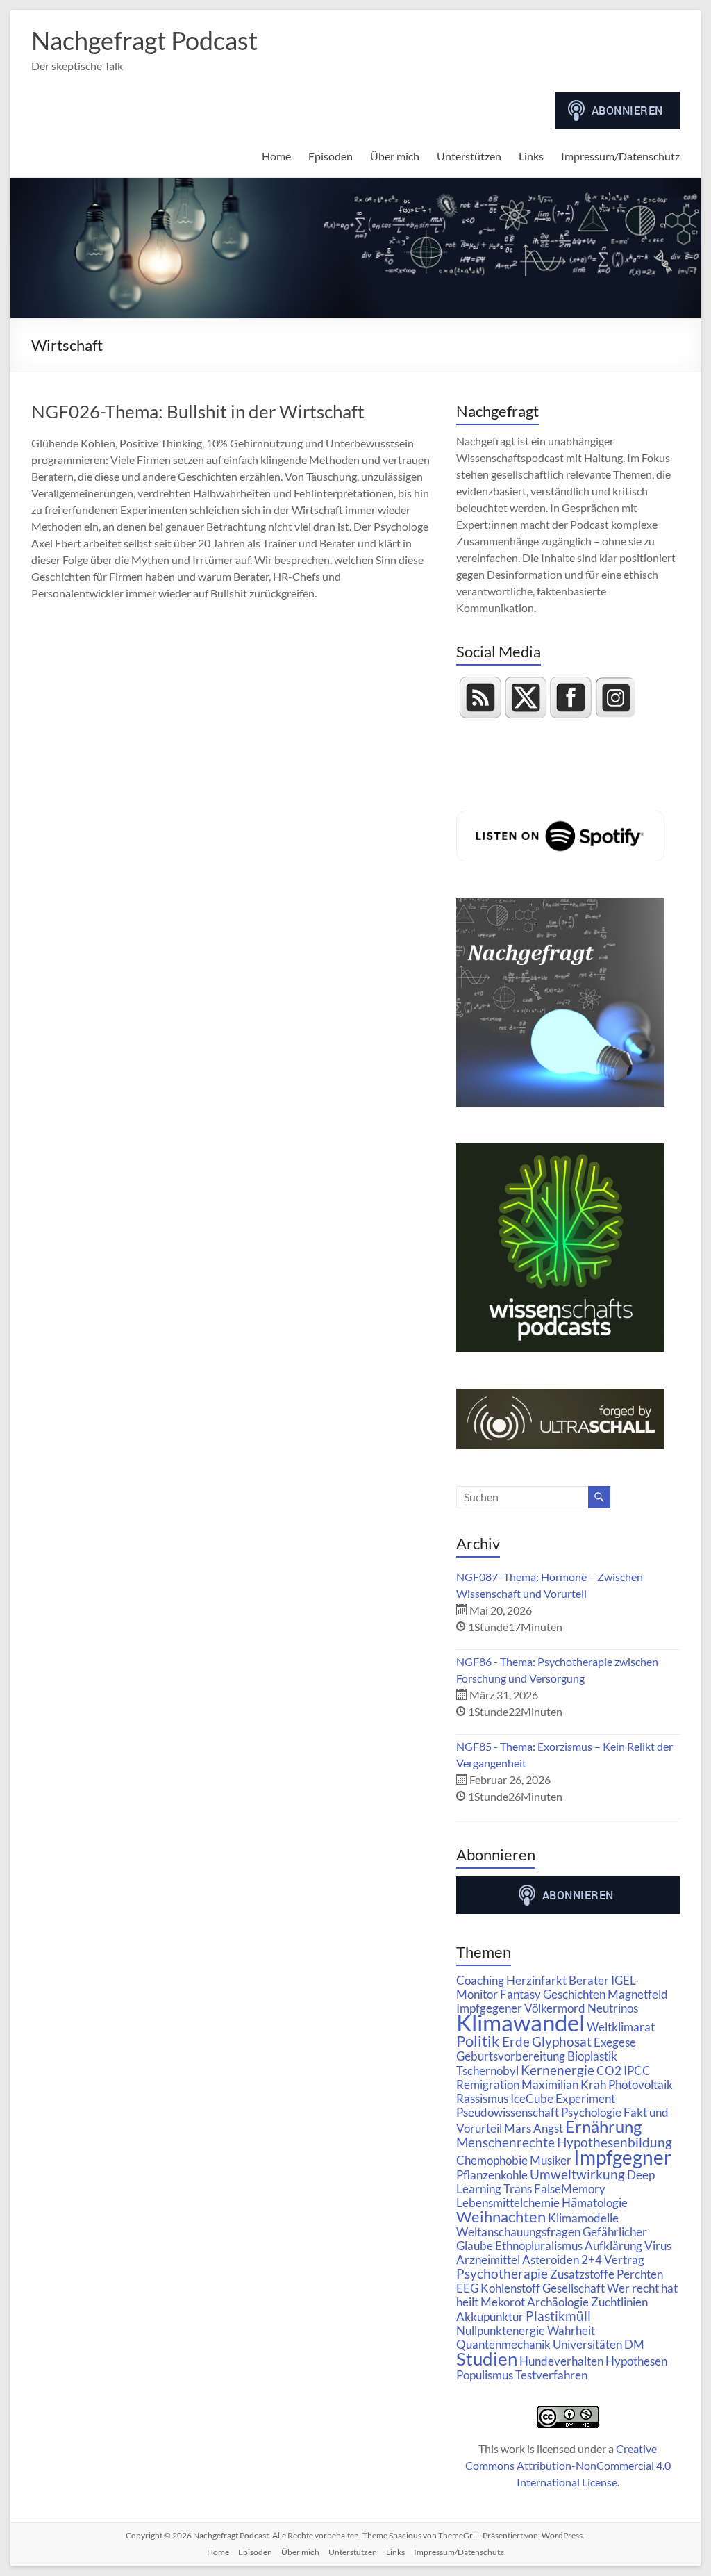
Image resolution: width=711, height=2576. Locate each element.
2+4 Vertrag (613, 2260)
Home (276, 156)
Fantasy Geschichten (553, 1994)
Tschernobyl (487, 2071)
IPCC (637, 2071)
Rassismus (482, 2098)
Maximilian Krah (564, 2084)
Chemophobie (492, 2160)
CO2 (609, 2071)
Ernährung (603, 2126)
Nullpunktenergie (501, 2330)
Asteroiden (551, 2260)
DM (634, 2344)
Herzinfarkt (536, 1980)
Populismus (485, 2375)
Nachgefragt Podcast (144, 40)
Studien (487, 2359)
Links (531, 156)
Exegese (615, 2042)
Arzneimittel (488, 2260)
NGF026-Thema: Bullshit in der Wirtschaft (198, 411)
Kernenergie (558, 2070)
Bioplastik (592, 2056)
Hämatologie (595, 2203)
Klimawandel (520, 2022)
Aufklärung (613, 2246)
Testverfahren (551, 2375)
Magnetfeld (638, 1994)
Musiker (551, 2160)
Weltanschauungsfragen (518, 2232)
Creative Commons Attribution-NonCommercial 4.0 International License (568, 2465)
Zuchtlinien (619, 2302)
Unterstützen (469, 156)
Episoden (331, 156)
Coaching (480, 1980)
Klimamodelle (583, 2218)
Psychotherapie (502, 2273)
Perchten (640, 2274)
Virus (658, 2246)
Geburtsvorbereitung (511, 2056)
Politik (478, 2041)
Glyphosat (562, 2041)
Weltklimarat (621, 2027)
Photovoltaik (641, 2084)
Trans (518, 2189)
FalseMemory (570, 2189)
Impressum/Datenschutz (620, 156)
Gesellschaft (574, 2288)
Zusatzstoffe (582, 2274)
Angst (548, 2128)
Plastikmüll (558, 2316)
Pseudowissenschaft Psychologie (539, 2112)
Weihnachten (501, 2217)
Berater (589, 1980)
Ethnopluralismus (539, 2246)
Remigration (488, 2084)
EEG (467, 2288)
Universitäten (587, 2344)
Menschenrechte (505, 2142)
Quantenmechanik (503, 2344)
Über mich (395, 156)
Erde (516, 2041)
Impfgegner (622, 2157)
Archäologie (558, 2302)
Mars (518, 2128)
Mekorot (503, 2302)
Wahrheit (571, 2330)
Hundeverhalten (561, 2361)
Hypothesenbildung (614, 2142)
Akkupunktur (490, 2317)
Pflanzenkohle (492, 2175)
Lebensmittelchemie (508, 2203)
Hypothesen (636, 2361)
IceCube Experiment (563, 2098)
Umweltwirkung (577, 2174)
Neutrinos (613, 2008)
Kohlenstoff (510, 2288)
